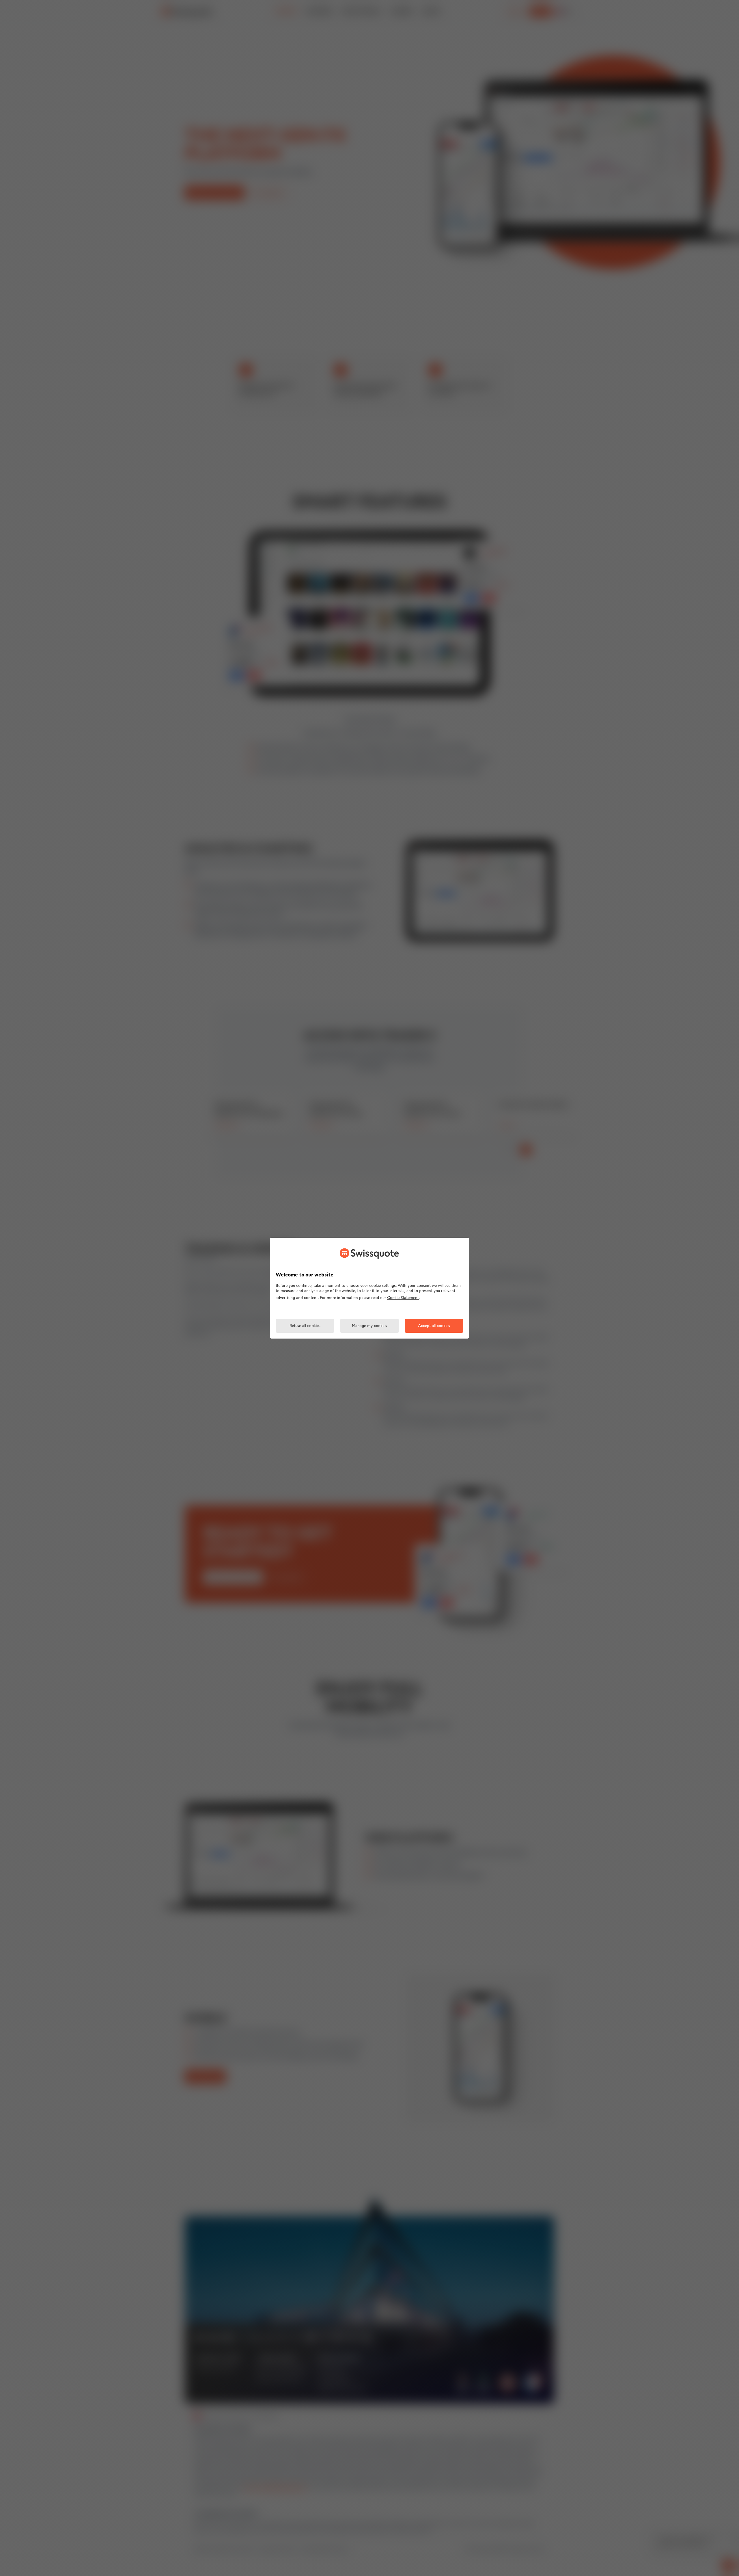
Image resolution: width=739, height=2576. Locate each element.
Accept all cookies (434, 1326)
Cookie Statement (403, 1298)
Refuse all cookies (305, 1326)
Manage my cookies (369, 1326)
